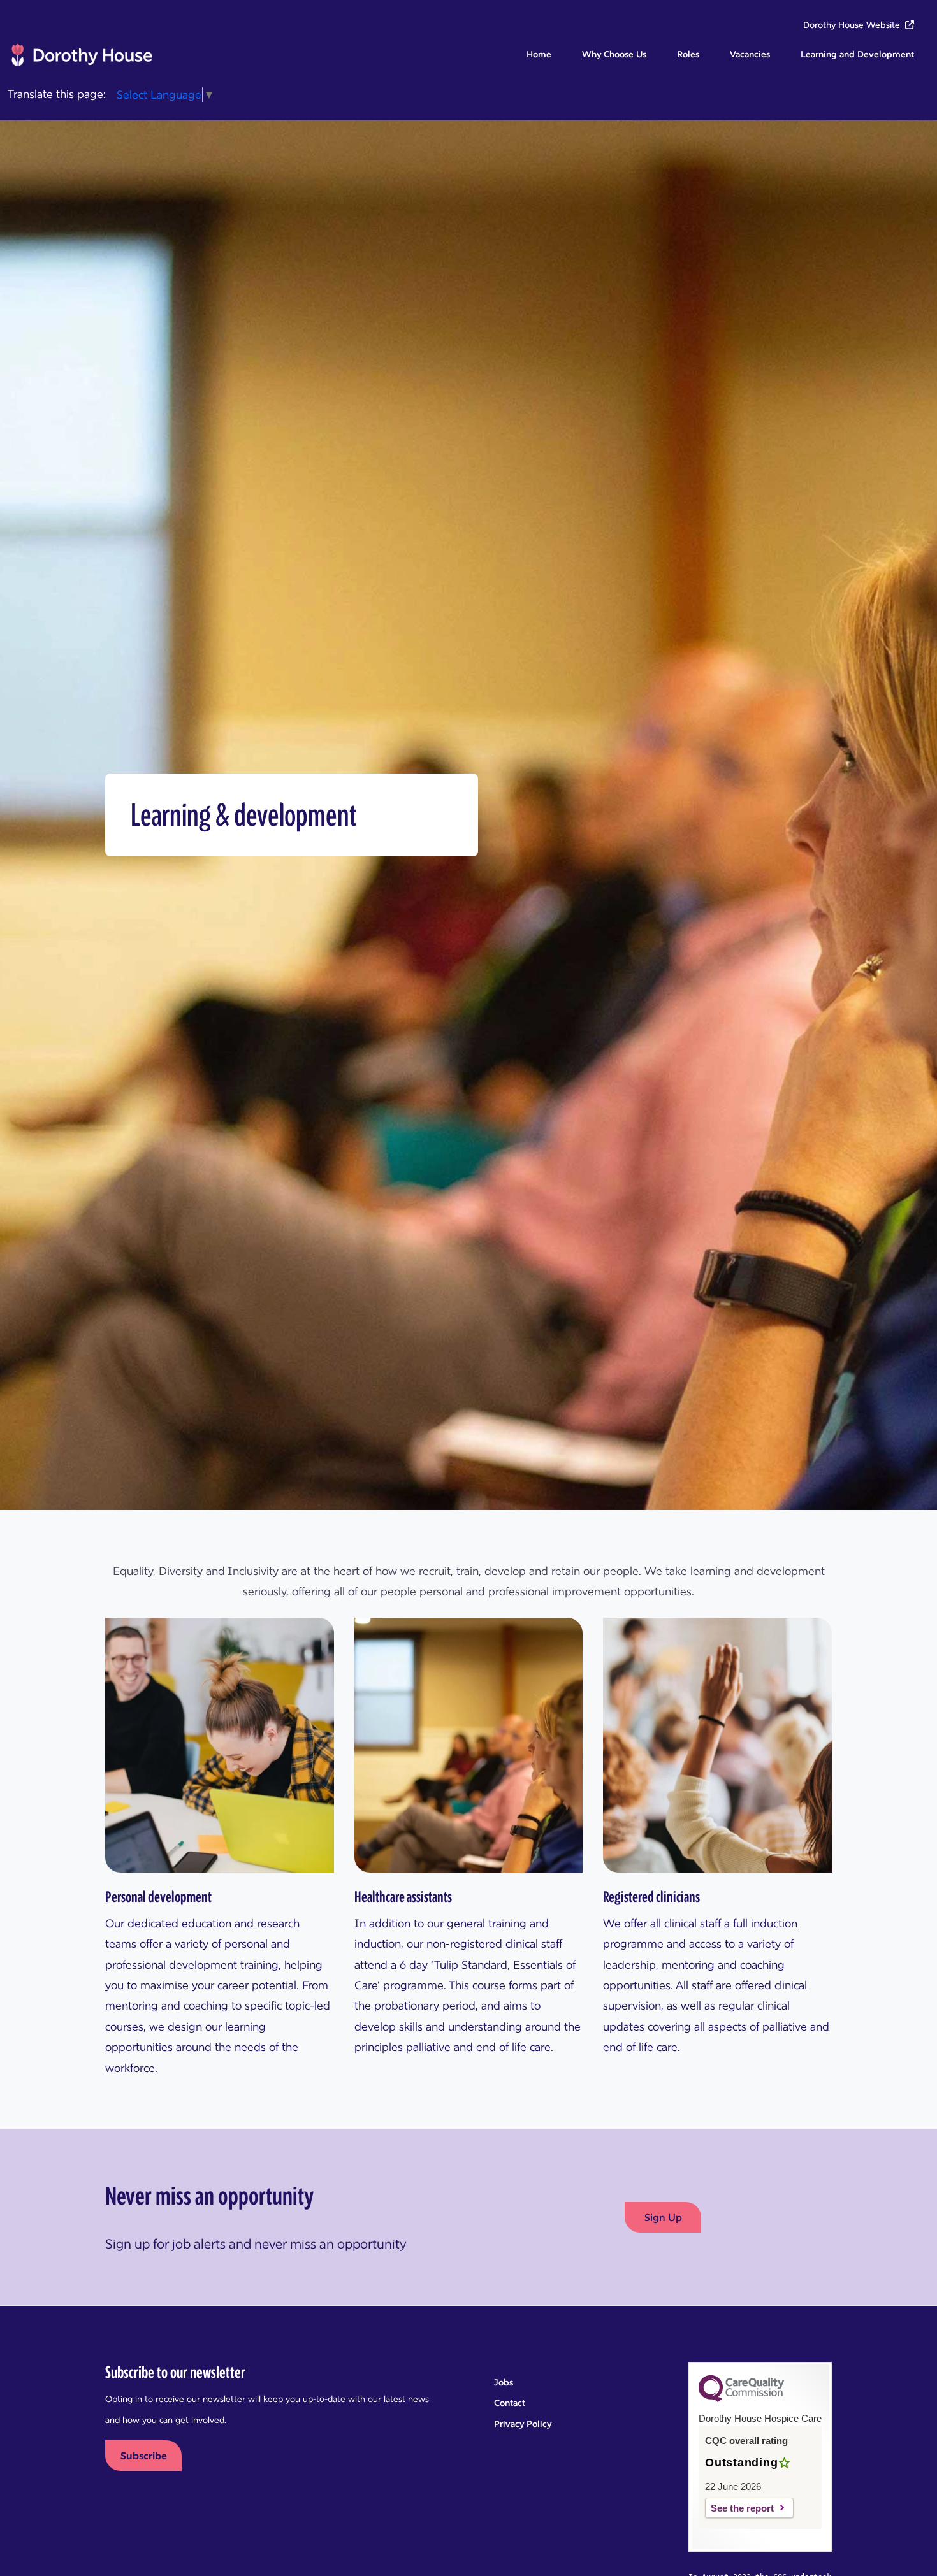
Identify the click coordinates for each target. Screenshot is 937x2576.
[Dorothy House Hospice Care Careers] (81, 55)
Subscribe (144, 2456)
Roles (688, 54)
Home (539, 54)
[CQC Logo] (741, 2399)
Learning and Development (857, 54)
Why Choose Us (614, 54)
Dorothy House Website (852, 25)
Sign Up (663, 2217)
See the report (742, 2508)
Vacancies (750, 54)
